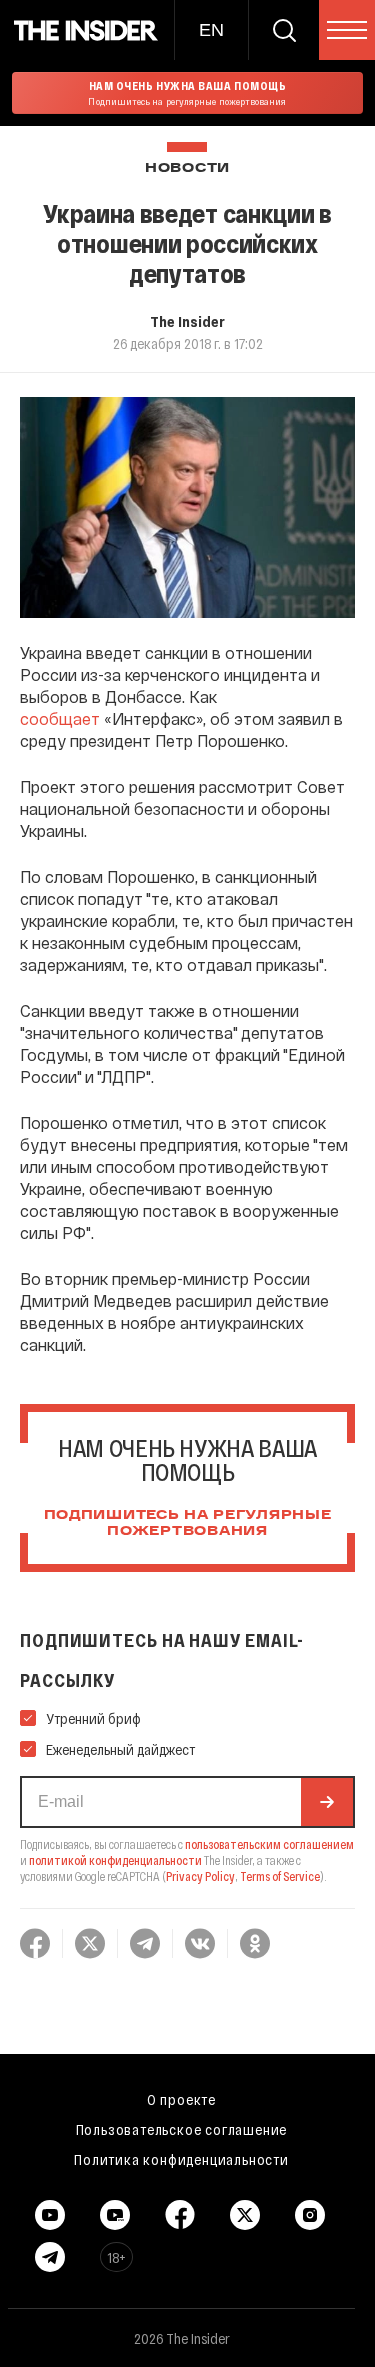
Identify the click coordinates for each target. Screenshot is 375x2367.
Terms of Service (280, 1876)
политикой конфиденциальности (115, 1860)
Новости (187, 168)
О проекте (181, 2099)
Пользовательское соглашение (182, 2129)
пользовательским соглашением (269, 1844)
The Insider (187, 321)
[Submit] (327, 1802)
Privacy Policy (200, 1876)
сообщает (60, 718)
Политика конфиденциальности (181, 2159)
